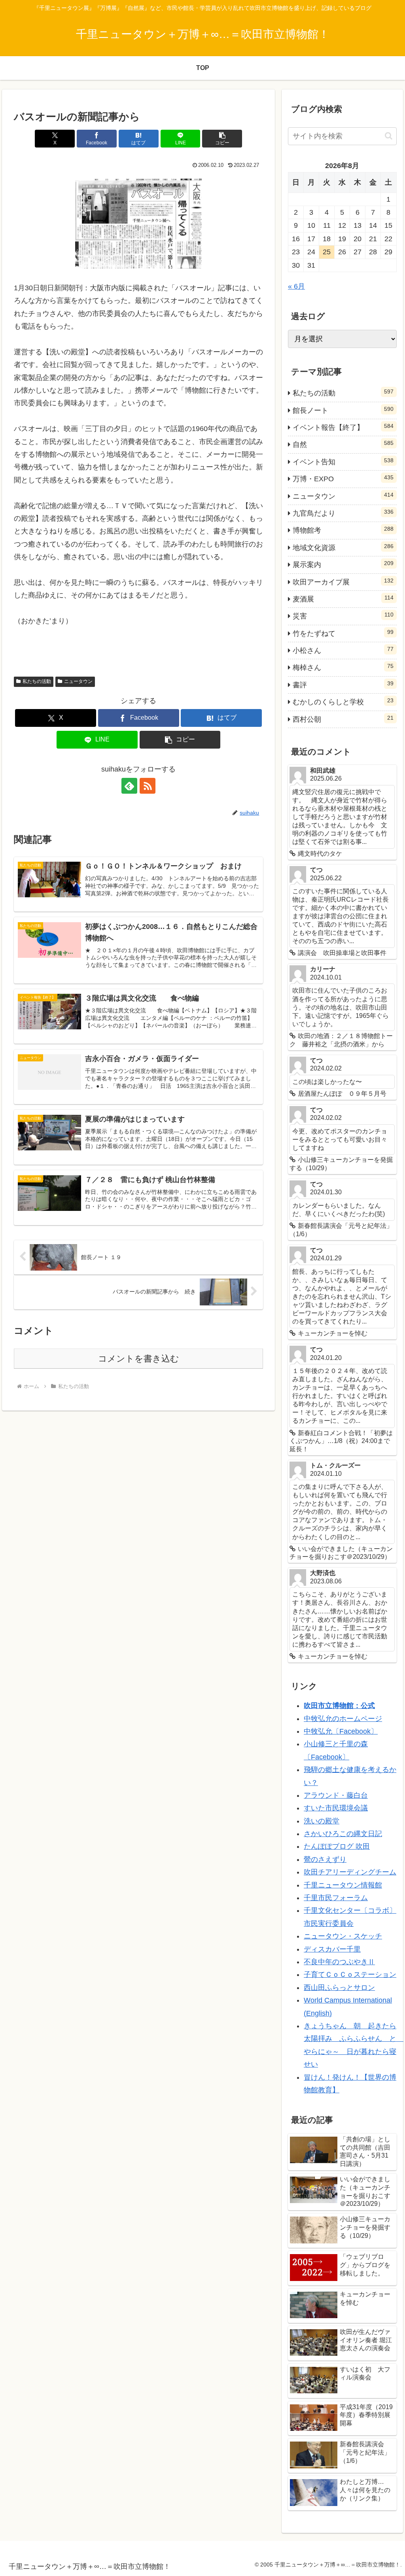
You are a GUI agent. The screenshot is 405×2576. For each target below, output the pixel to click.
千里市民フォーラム (336, 1898)
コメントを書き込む (139, 1359)
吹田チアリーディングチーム (350, 1872)
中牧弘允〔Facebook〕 (341, 1731)
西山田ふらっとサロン (339, 1988)
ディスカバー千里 (332, 1949)
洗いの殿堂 (322, 1821)
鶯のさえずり (325, 1859)
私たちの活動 (37, 681)
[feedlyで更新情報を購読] (129, 786)
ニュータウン (78, 681)
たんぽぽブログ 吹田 (337, 1846)
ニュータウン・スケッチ (343, 1936)
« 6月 (296, 286)
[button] (222, 139)
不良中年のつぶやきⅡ (339, 1962)
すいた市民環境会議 (336, 1808)
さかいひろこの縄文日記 (343, 1834)
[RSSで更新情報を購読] (148, 786)
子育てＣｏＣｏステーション (350, 1975)
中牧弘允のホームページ (343, 1719)
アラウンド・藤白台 (336, 1795)
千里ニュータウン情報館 (343, 1885)
